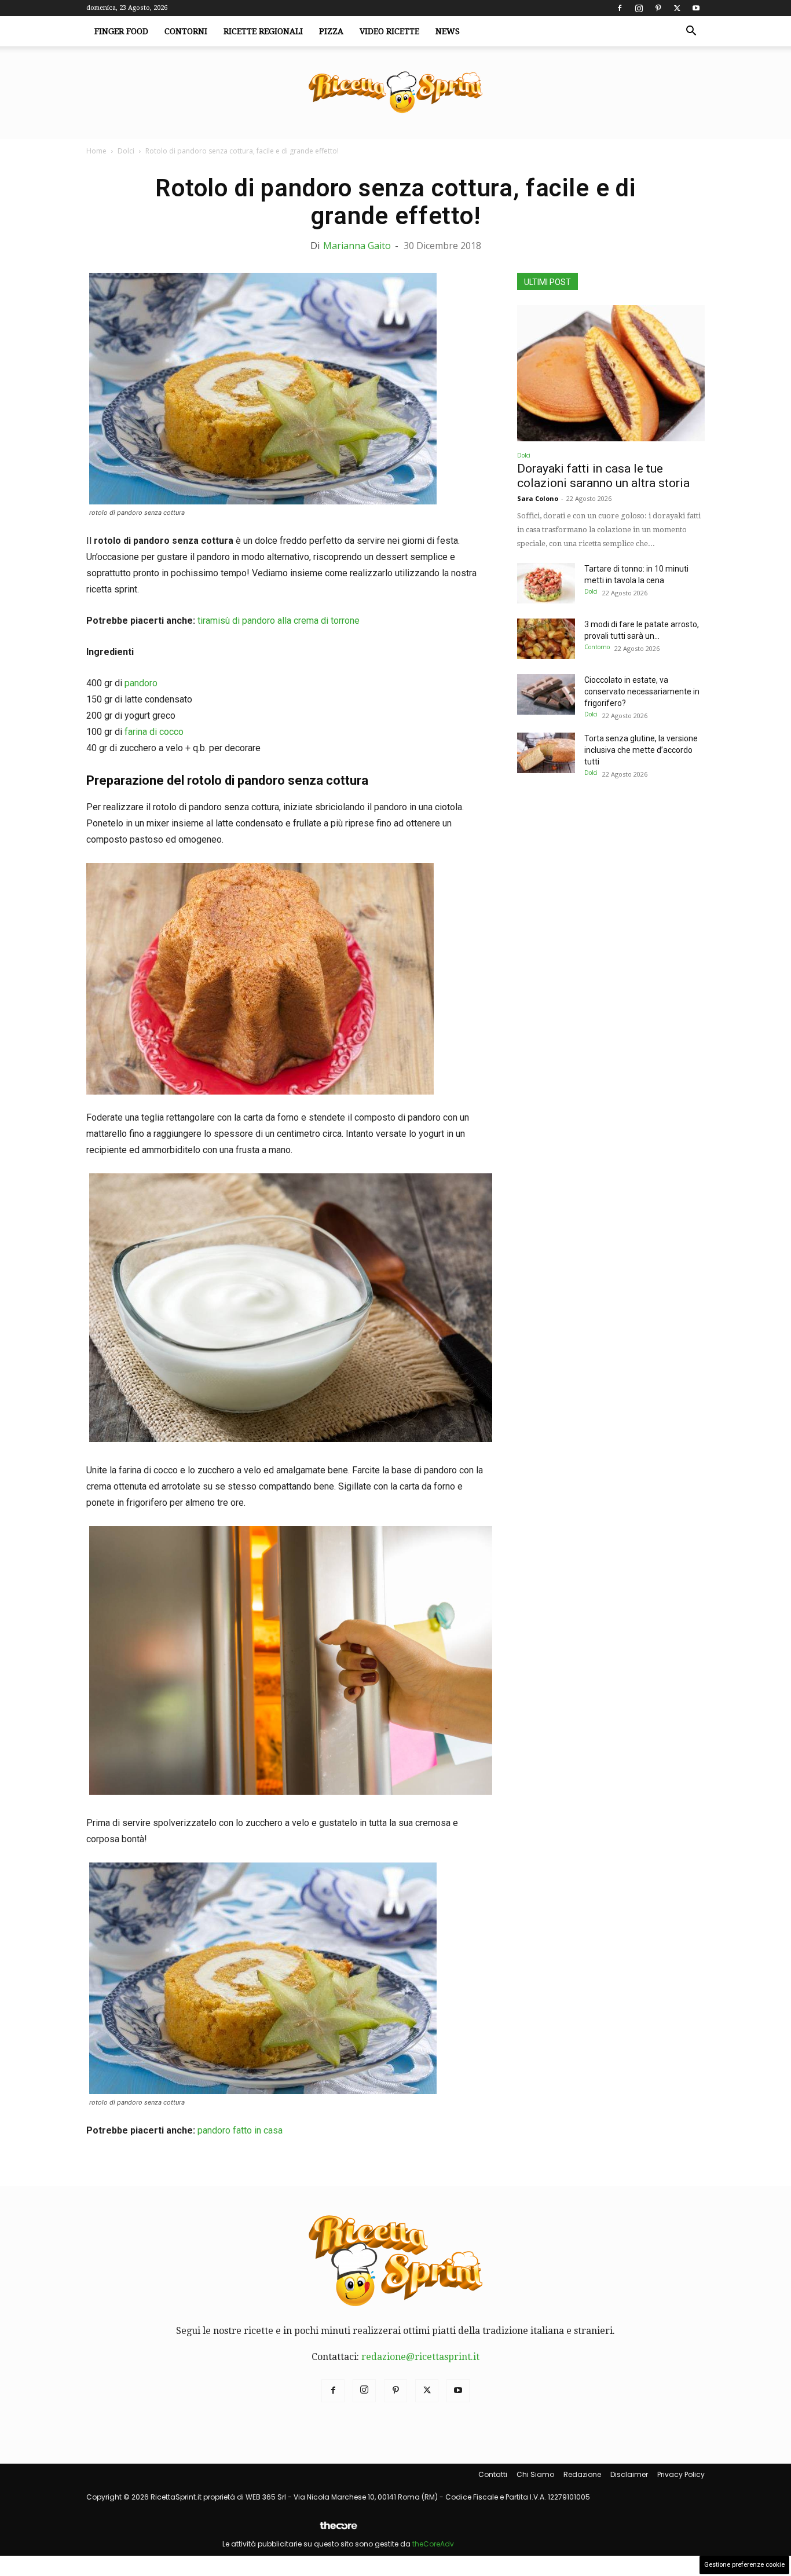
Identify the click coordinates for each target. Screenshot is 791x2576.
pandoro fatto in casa (240, 2130)
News (448, 31)
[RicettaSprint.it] (395, 93)
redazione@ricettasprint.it (420, 2357)
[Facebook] (620, 8)
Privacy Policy (681, 2474)
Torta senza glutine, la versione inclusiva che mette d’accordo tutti (641, 750)
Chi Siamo (535, 2474)
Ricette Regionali (263, 31)
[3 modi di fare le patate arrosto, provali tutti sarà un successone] (546, 639)
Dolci (126, 151)
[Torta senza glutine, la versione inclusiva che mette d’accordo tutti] (546, 753)
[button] (691, 32)
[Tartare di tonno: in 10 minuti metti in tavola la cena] (546, 583)
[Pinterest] (658, 8)
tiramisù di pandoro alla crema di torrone (279, 621)
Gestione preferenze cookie (744, 2565)
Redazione (582, 2474)
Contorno (597, 647)
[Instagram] (639, 8)
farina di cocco (154, 732)
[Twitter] (677, 8)
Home (96, 151)
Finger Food (121, 31)
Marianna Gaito (357, 246)
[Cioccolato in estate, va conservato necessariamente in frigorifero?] (546, 694)
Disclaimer (629, 2474)
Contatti (493, 2474)
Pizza (331, 31)
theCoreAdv (433, 2544)
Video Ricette (389, 31)
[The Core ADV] (338, 2530)
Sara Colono (538, 498)
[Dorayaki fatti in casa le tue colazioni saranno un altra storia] (611, 373)
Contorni (186, 31)
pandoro (141, 683)
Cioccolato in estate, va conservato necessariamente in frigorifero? (642, 691)
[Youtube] (696, 8)
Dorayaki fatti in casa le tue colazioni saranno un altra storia (603, 476)
